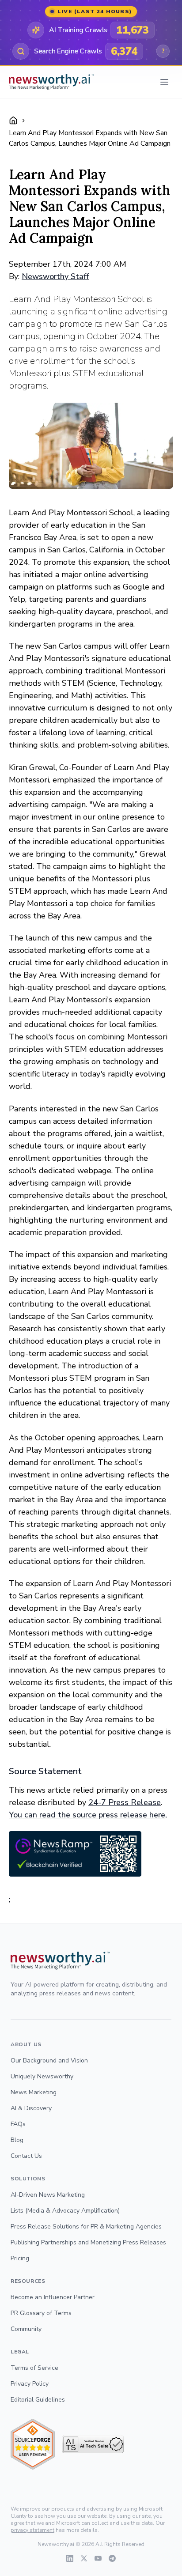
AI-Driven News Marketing (48, 2195)
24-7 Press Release (125, 1802)
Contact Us (26, 2156)
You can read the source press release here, (88, 1815)
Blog (17, 2140)
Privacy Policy (30, 2384)
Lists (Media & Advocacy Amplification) (65, 2211)
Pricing (20, 2258)
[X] (84, 2558)
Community (26, 2329)
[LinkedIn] (70, 2558)
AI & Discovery (31, 2108)
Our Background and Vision (49, 2060)
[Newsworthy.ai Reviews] (33, 2444)
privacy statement (32, 2530)
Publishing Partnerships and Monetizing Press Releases (88, 2242)
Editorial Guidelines (38, 2400)
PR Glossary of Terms (41, 2313)
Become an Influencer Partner (53, 2297)
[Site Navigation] (164, 82)
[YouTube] (98, 2558)
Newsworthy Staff (55, 276)
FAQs (18, 2124)
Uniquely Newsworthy (42, 2076)
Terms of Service (34, 2368)
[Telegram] (112, 2558)
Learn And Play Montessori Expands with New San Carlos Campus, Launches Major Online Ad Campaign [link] (90, 138)
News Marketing (34, 2092)
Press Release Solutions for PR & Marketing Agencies (86, 2227)
